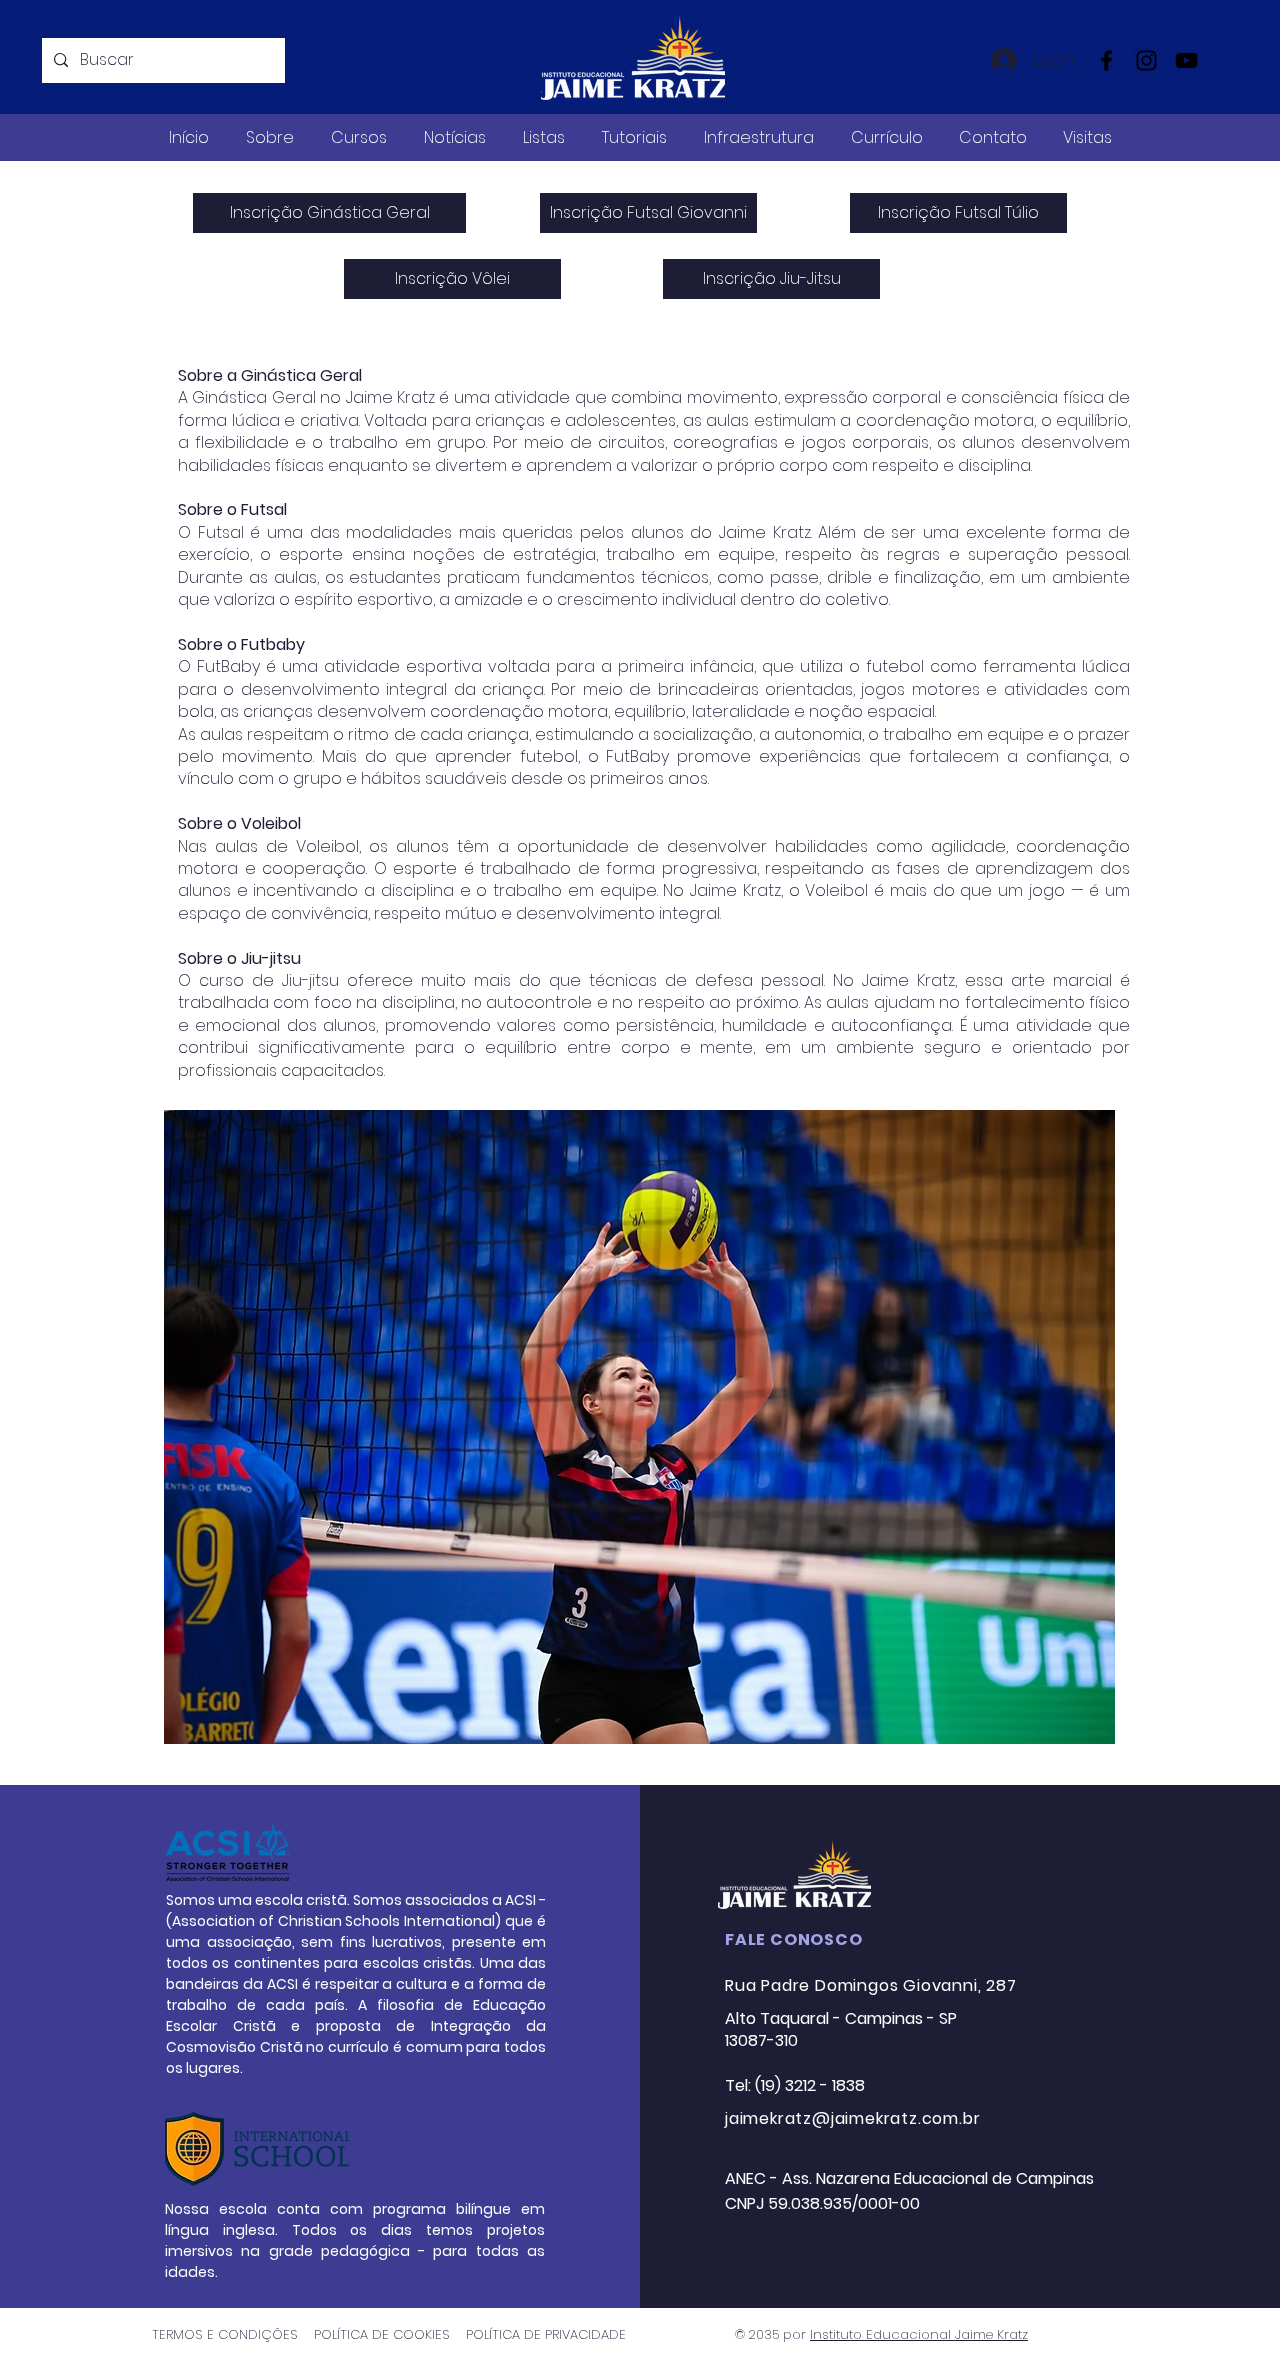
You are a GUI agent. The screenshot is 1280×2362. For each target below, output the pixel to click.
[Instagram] (1146, 60)
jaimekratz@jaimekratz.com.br (852, 2118)
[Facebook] (1106, 60)
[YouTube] (1186, 60)
